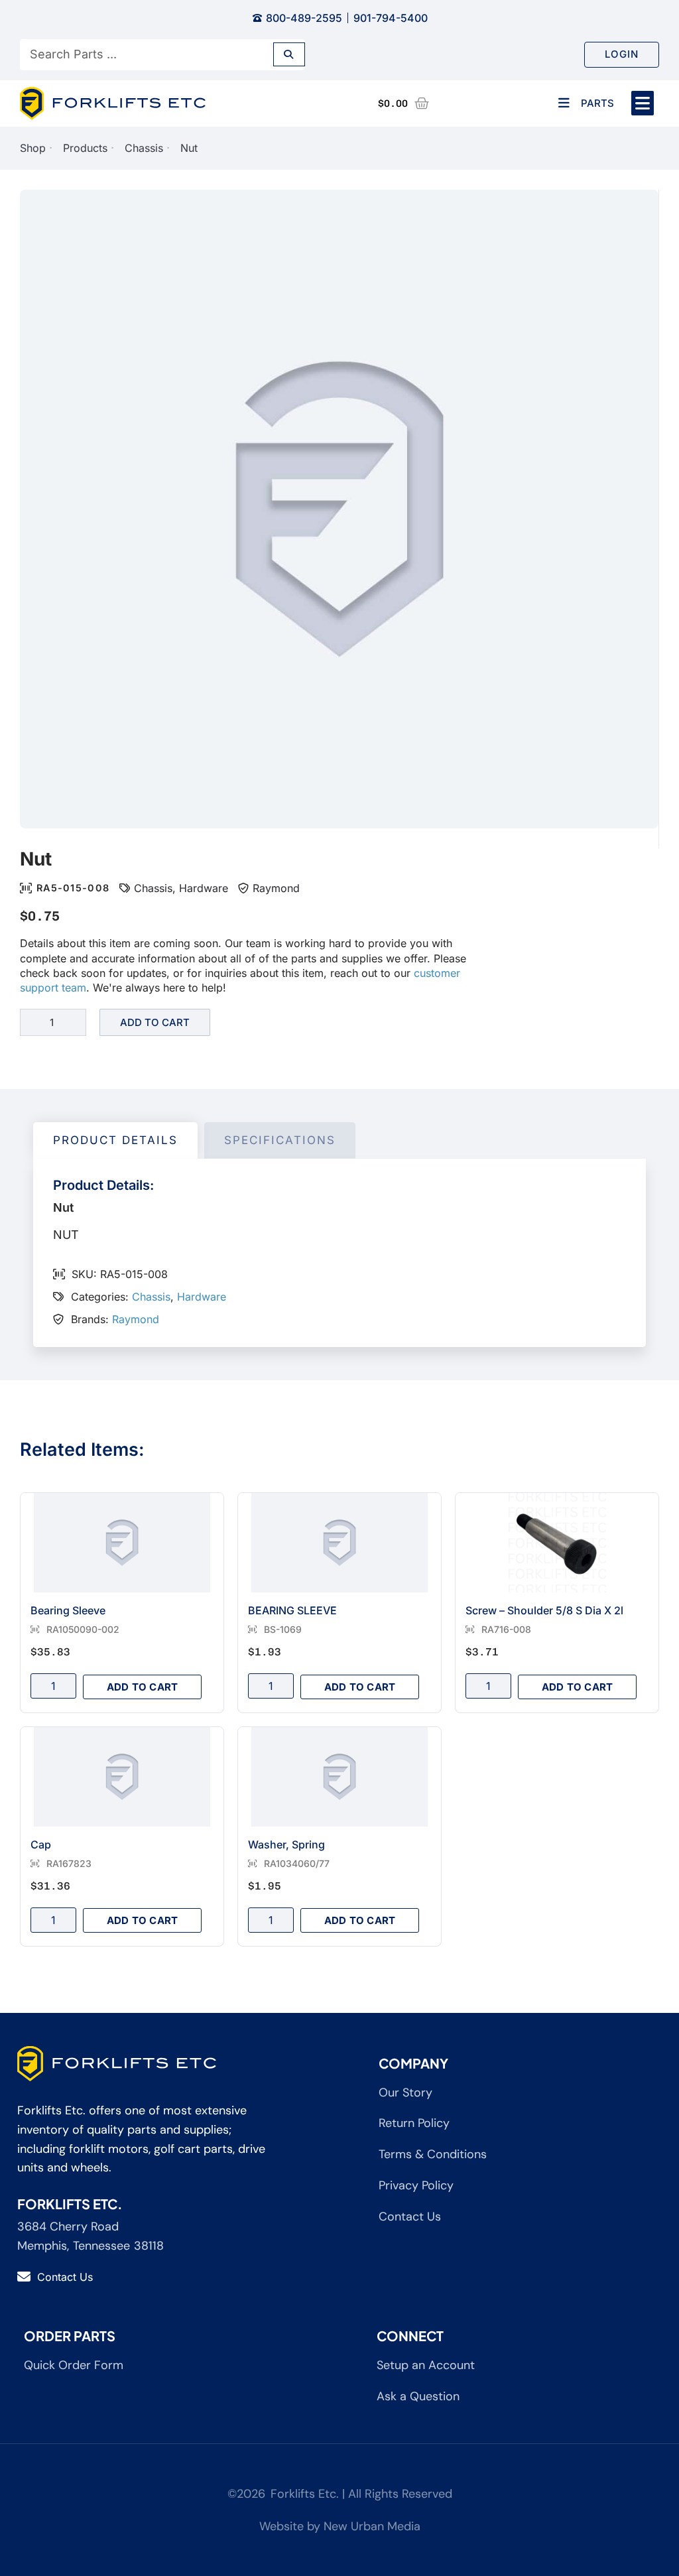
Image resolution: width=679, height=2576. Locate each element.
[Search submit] (289, 54)
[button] (643, 103)
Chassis (144, 148)
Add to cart (155, 1022)
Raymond (276, 888)
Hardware (204, 888)
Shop (33, 148)
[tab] (115, 1141)
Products (85, 148)
